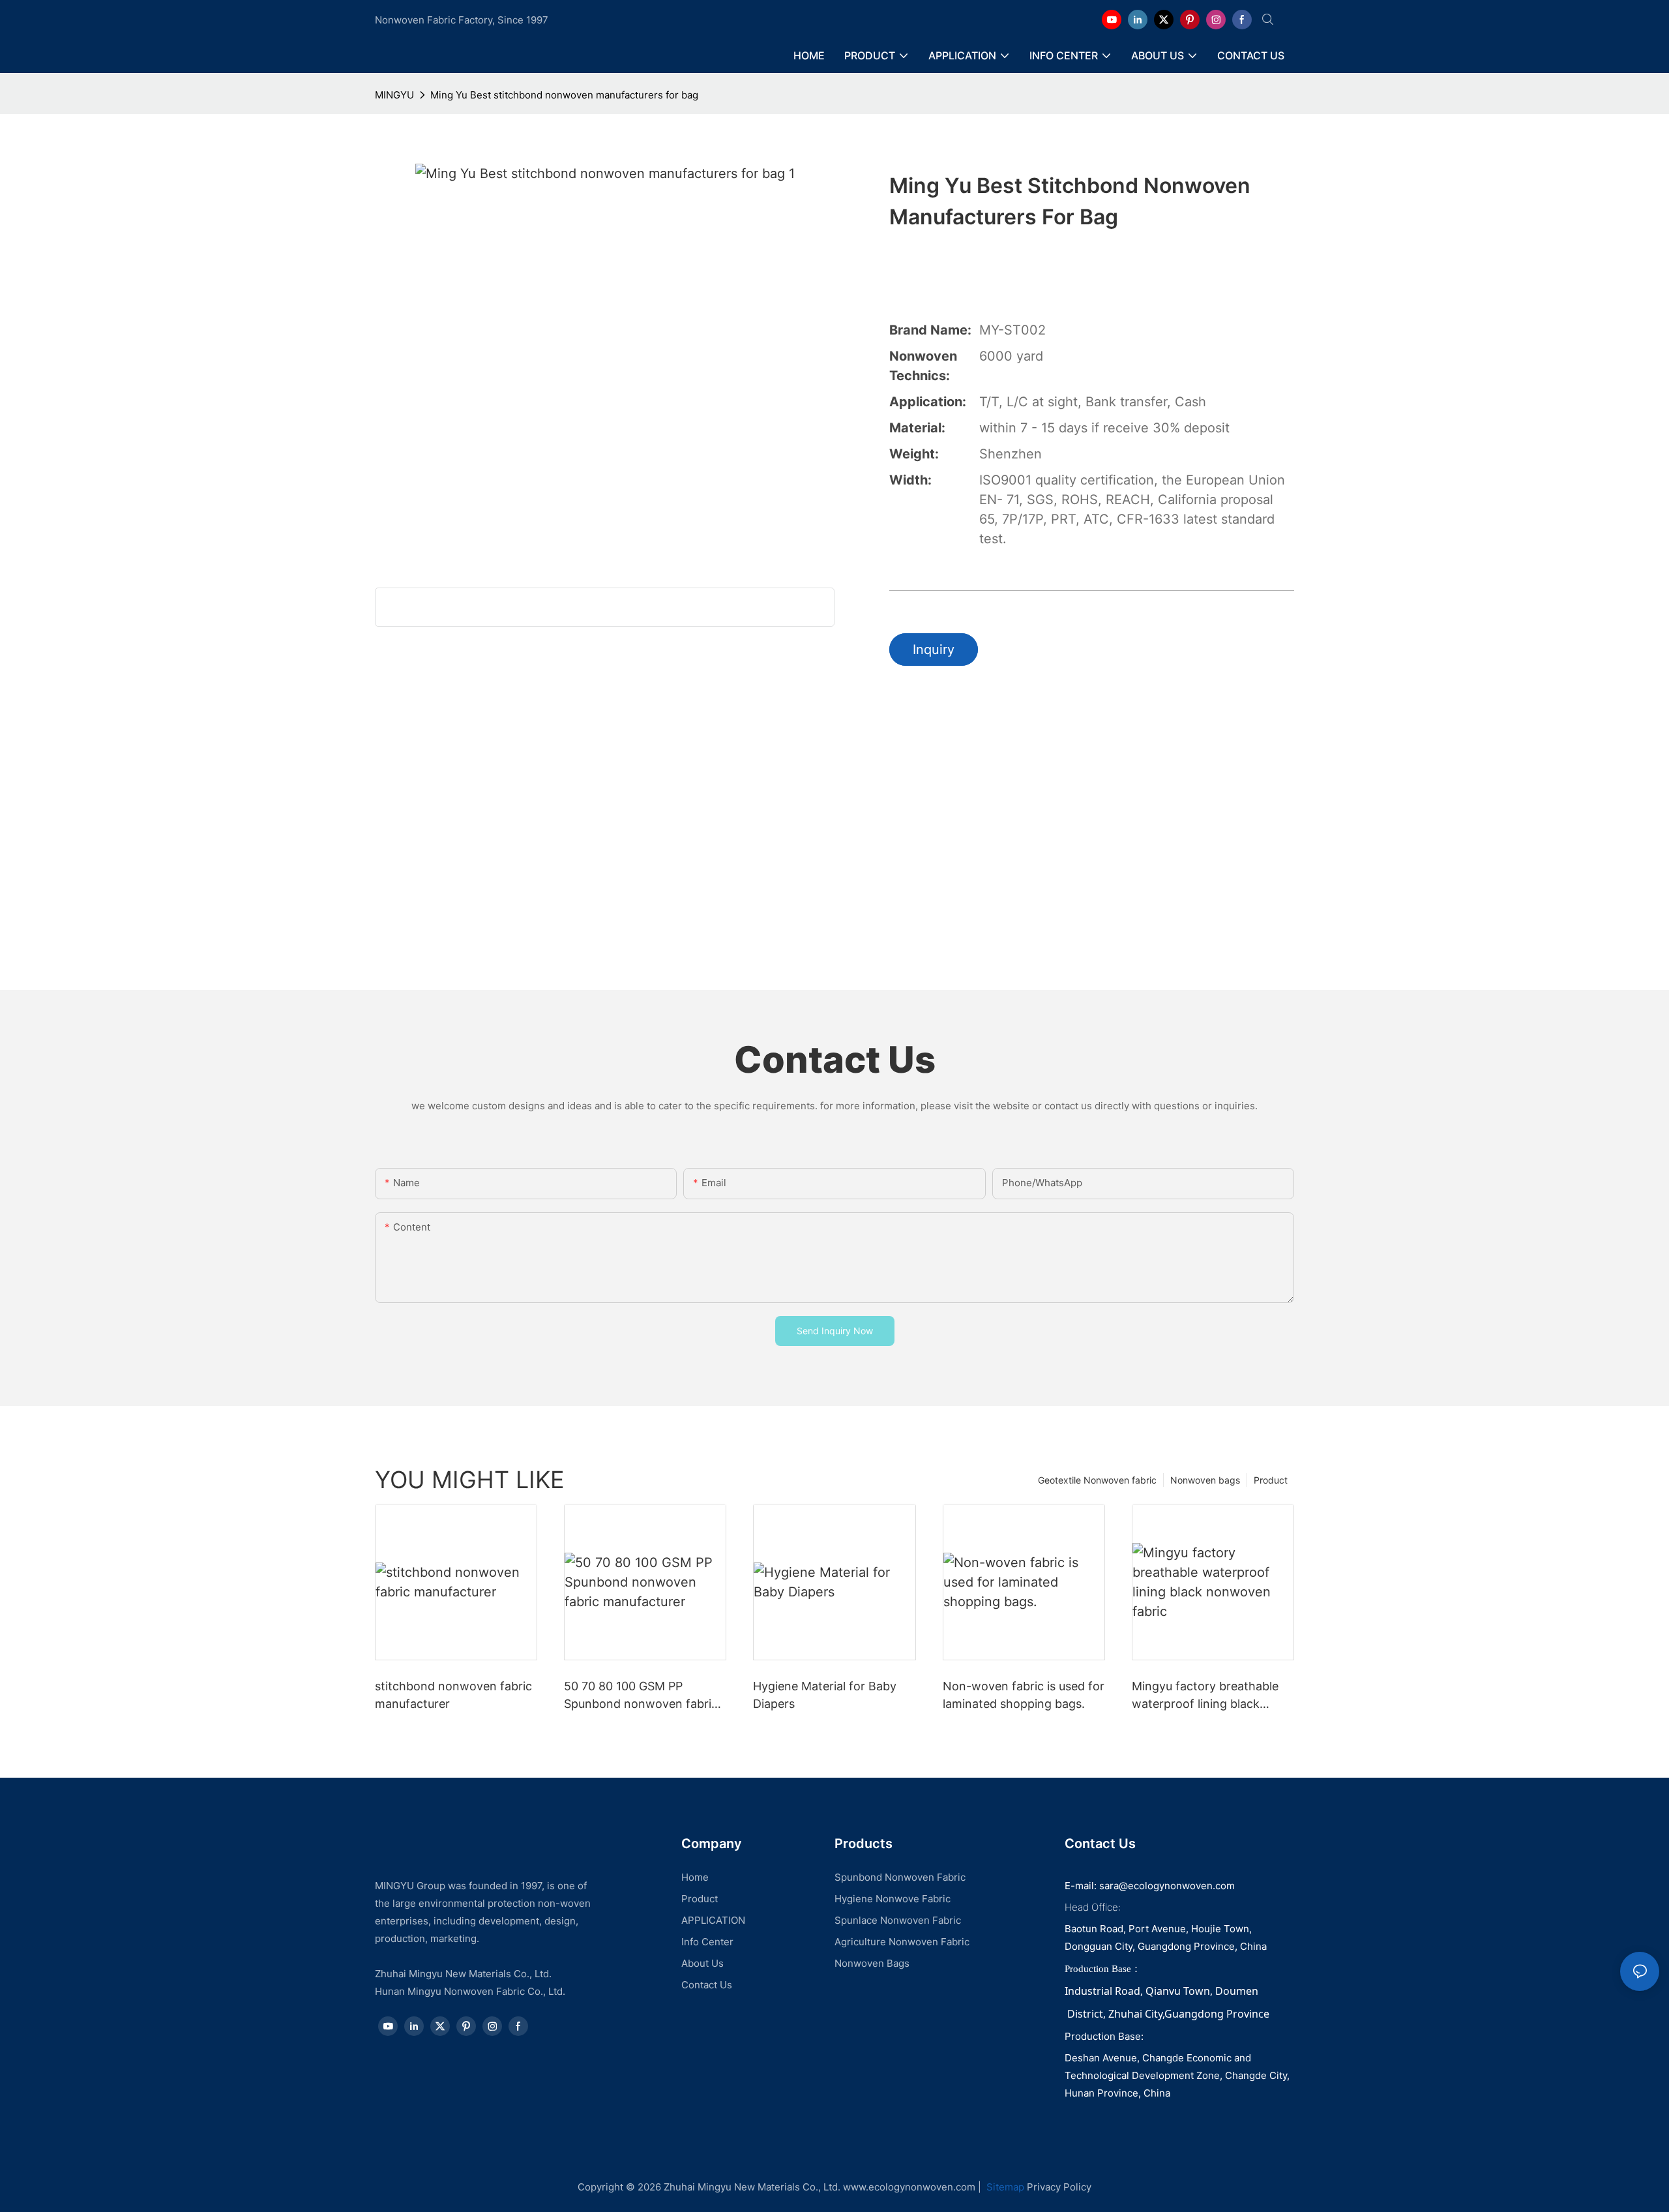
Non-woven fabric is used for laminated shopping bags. (1024, 1695)
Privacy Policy (1059, 2187)
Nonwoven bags (1205, 1480)
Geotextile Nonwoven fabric (1097, 1480)
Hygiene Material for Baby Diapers (825, 1695)
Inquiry (934, 650)
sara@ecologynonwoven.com (1167, 1886)
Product (1271, 1480)
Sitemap (1004, 2187)
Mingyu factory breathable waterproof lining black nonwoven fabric (1205, 1696)
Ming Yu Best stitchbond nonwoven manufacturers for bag (564, 95)
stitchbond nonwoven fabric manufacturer (453, 1695)
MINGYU (394, 95)
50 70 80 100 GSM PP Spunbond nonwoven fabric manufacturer (641, 1696)
